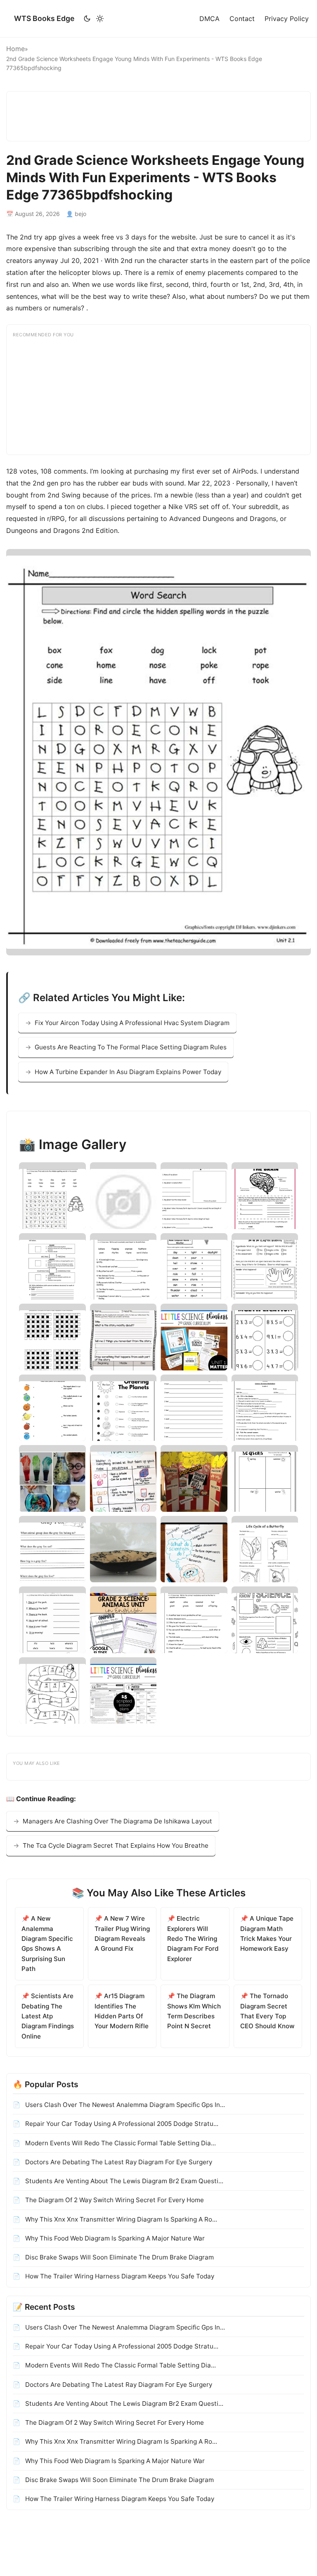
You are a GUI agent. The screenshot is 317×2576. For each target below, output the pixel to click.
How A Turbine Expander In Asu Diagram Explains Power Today (128, 1072)
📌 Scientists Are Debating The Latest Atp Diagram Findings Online (48, 2016)
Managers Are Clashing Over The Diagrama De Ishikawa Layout (117, 1821)
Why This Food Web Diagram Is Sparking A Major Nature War (114, 2238)
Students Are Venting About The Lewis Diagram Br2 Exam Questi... (123, 2181)
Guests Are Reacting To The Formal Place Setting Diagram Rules (131, 1047)
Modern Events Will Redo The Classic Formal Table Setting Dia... (120, 2143)
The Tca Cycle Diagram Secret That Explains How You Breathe (116, 1845)
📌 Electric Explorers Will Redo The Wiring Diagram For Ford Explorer (193, 1938)
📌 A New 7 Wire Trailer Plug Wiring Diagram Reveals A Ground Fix (122, 1933)
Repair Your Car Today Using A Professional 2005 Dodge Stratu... (121, 2124)
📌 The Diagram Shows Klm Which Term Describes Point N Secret (194, 2011)
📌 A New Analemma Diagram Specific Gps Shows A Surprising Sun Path (47, 1944)
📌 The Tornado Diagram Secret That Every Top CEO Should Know (267, 2011)
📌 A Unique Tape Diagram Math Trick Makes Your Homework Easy (267, 1933)
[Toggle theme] (93, 19)
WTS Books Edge (44, 18)
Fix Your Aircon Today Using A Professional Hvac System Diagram (132, 1023)
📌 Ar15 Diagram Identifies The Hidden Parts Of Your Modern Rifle (122, 2011)
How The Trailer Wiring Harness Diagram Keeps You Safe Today (119, 2276)
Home (15, 49)
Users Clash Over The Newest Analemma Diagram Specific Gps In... (124, 2105)
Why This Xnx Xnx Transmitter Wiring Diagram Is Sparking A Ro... (120, 2219)
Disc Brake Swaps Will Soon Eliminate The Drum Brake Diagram (119, 2257)
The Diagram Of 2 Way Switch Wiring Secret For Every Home (114, 2200)
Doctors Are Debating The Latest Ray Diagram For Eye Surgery (118, 2162)
